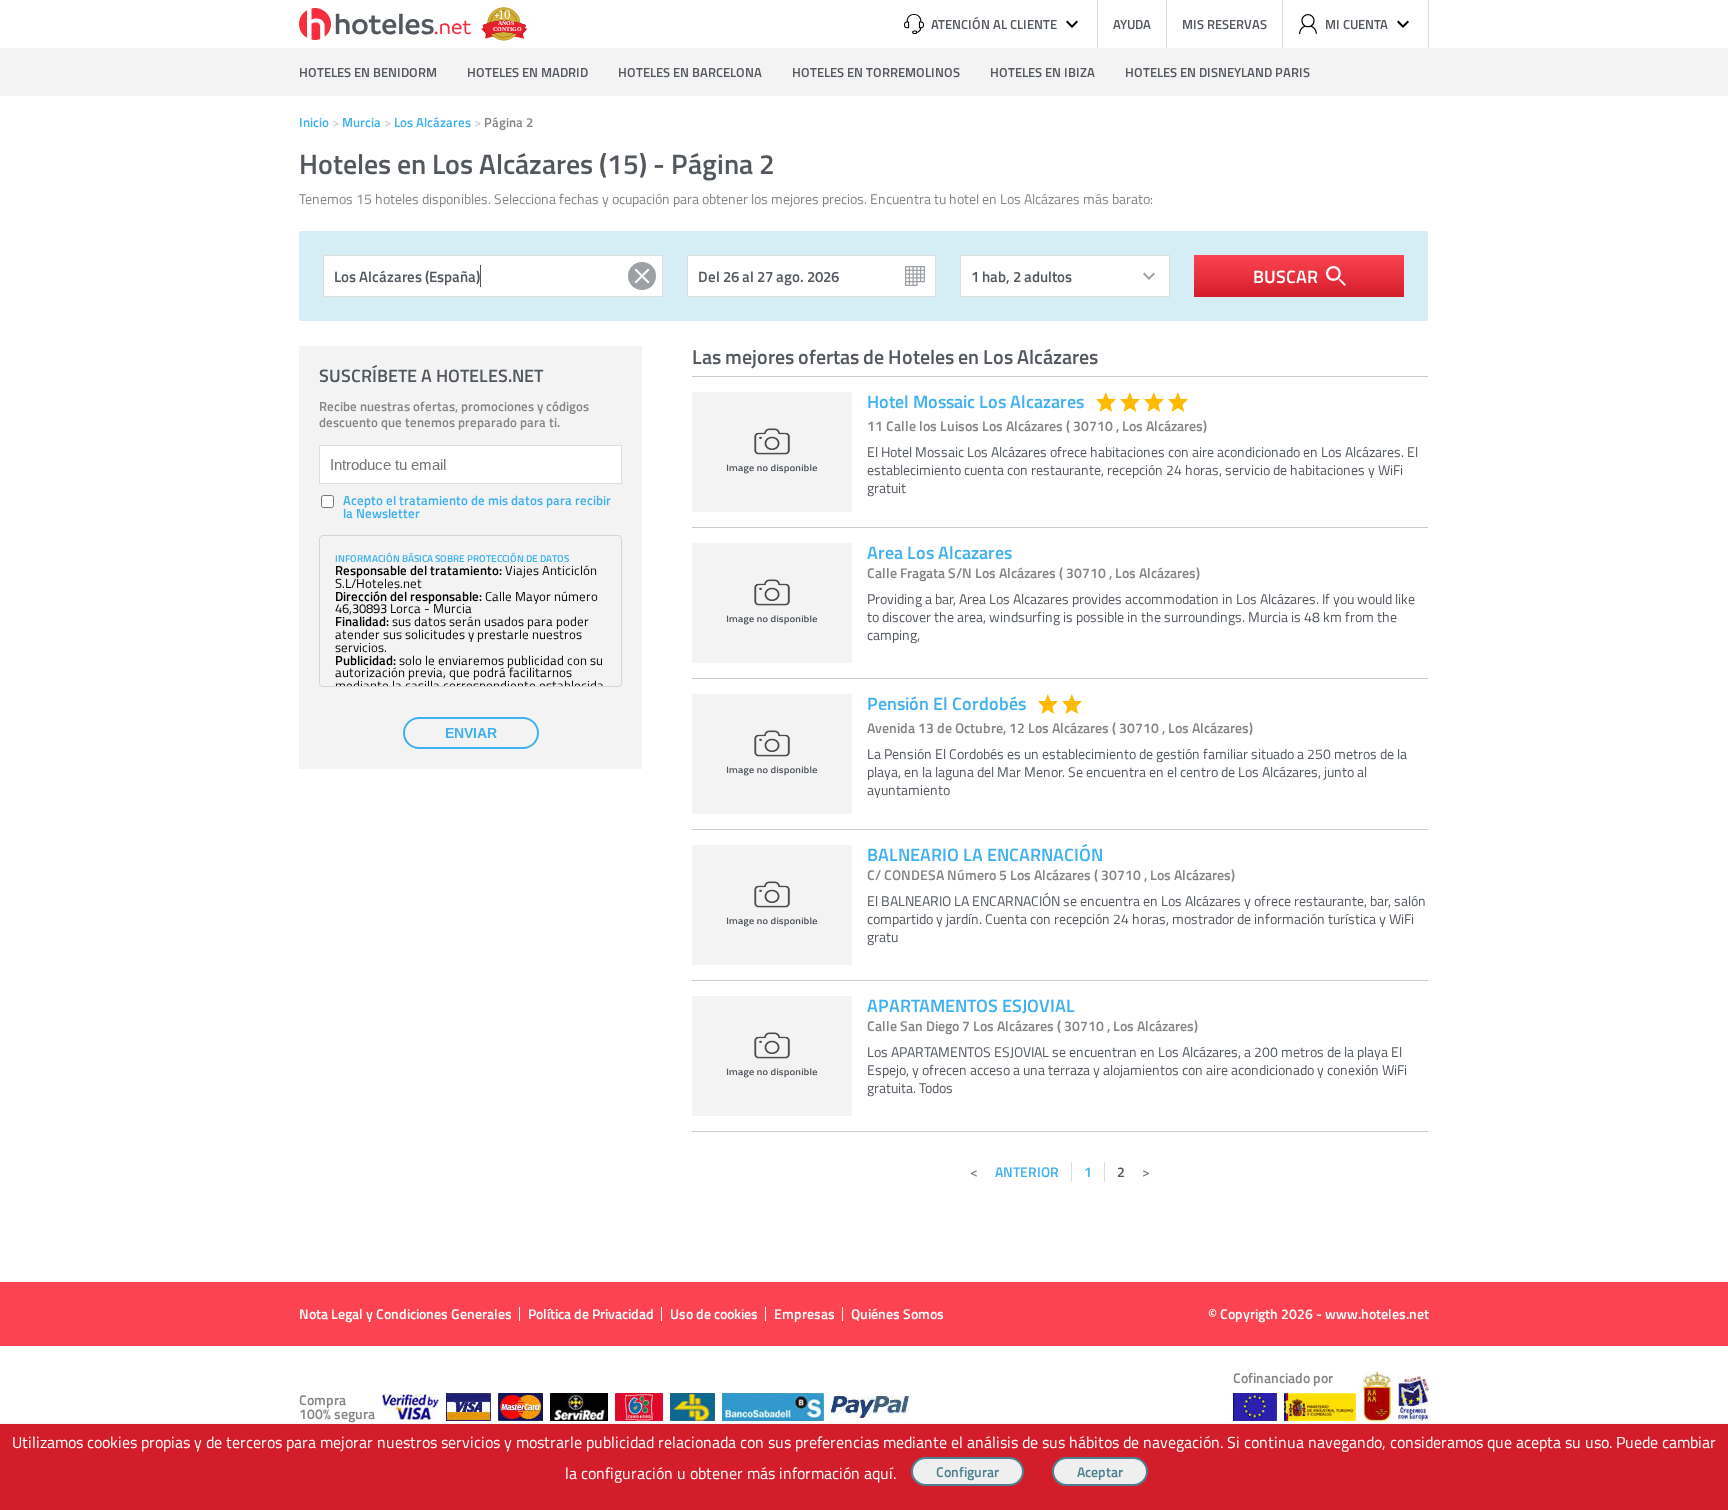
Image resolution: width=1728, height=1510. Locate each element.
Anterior (1027, 1171)
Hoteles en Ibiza (1042, 72)
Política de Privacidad (591, 1313)
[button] (864, 755)
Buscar (1285, 276)
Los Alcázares (432, 122)
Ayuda (1132, 24)
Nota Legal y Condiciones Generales (405, 1313)
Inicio (314, 122)
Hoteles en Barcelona (690, 72)
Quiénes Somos (897, 1313)
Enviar (471, 733)
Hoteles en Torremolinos (876, 72)
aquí (878, 1473)
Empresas (804, 1313)
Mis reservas (1224, 24)
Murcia (361, 122)
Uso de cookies (714, 1313)
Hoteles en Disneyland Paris (1217, 72)
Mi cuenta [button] (1356, 24)
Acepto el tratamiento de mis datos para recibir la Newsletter (477, 507)
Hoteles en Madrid (527, 72)
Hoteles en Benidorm (368, 72)
